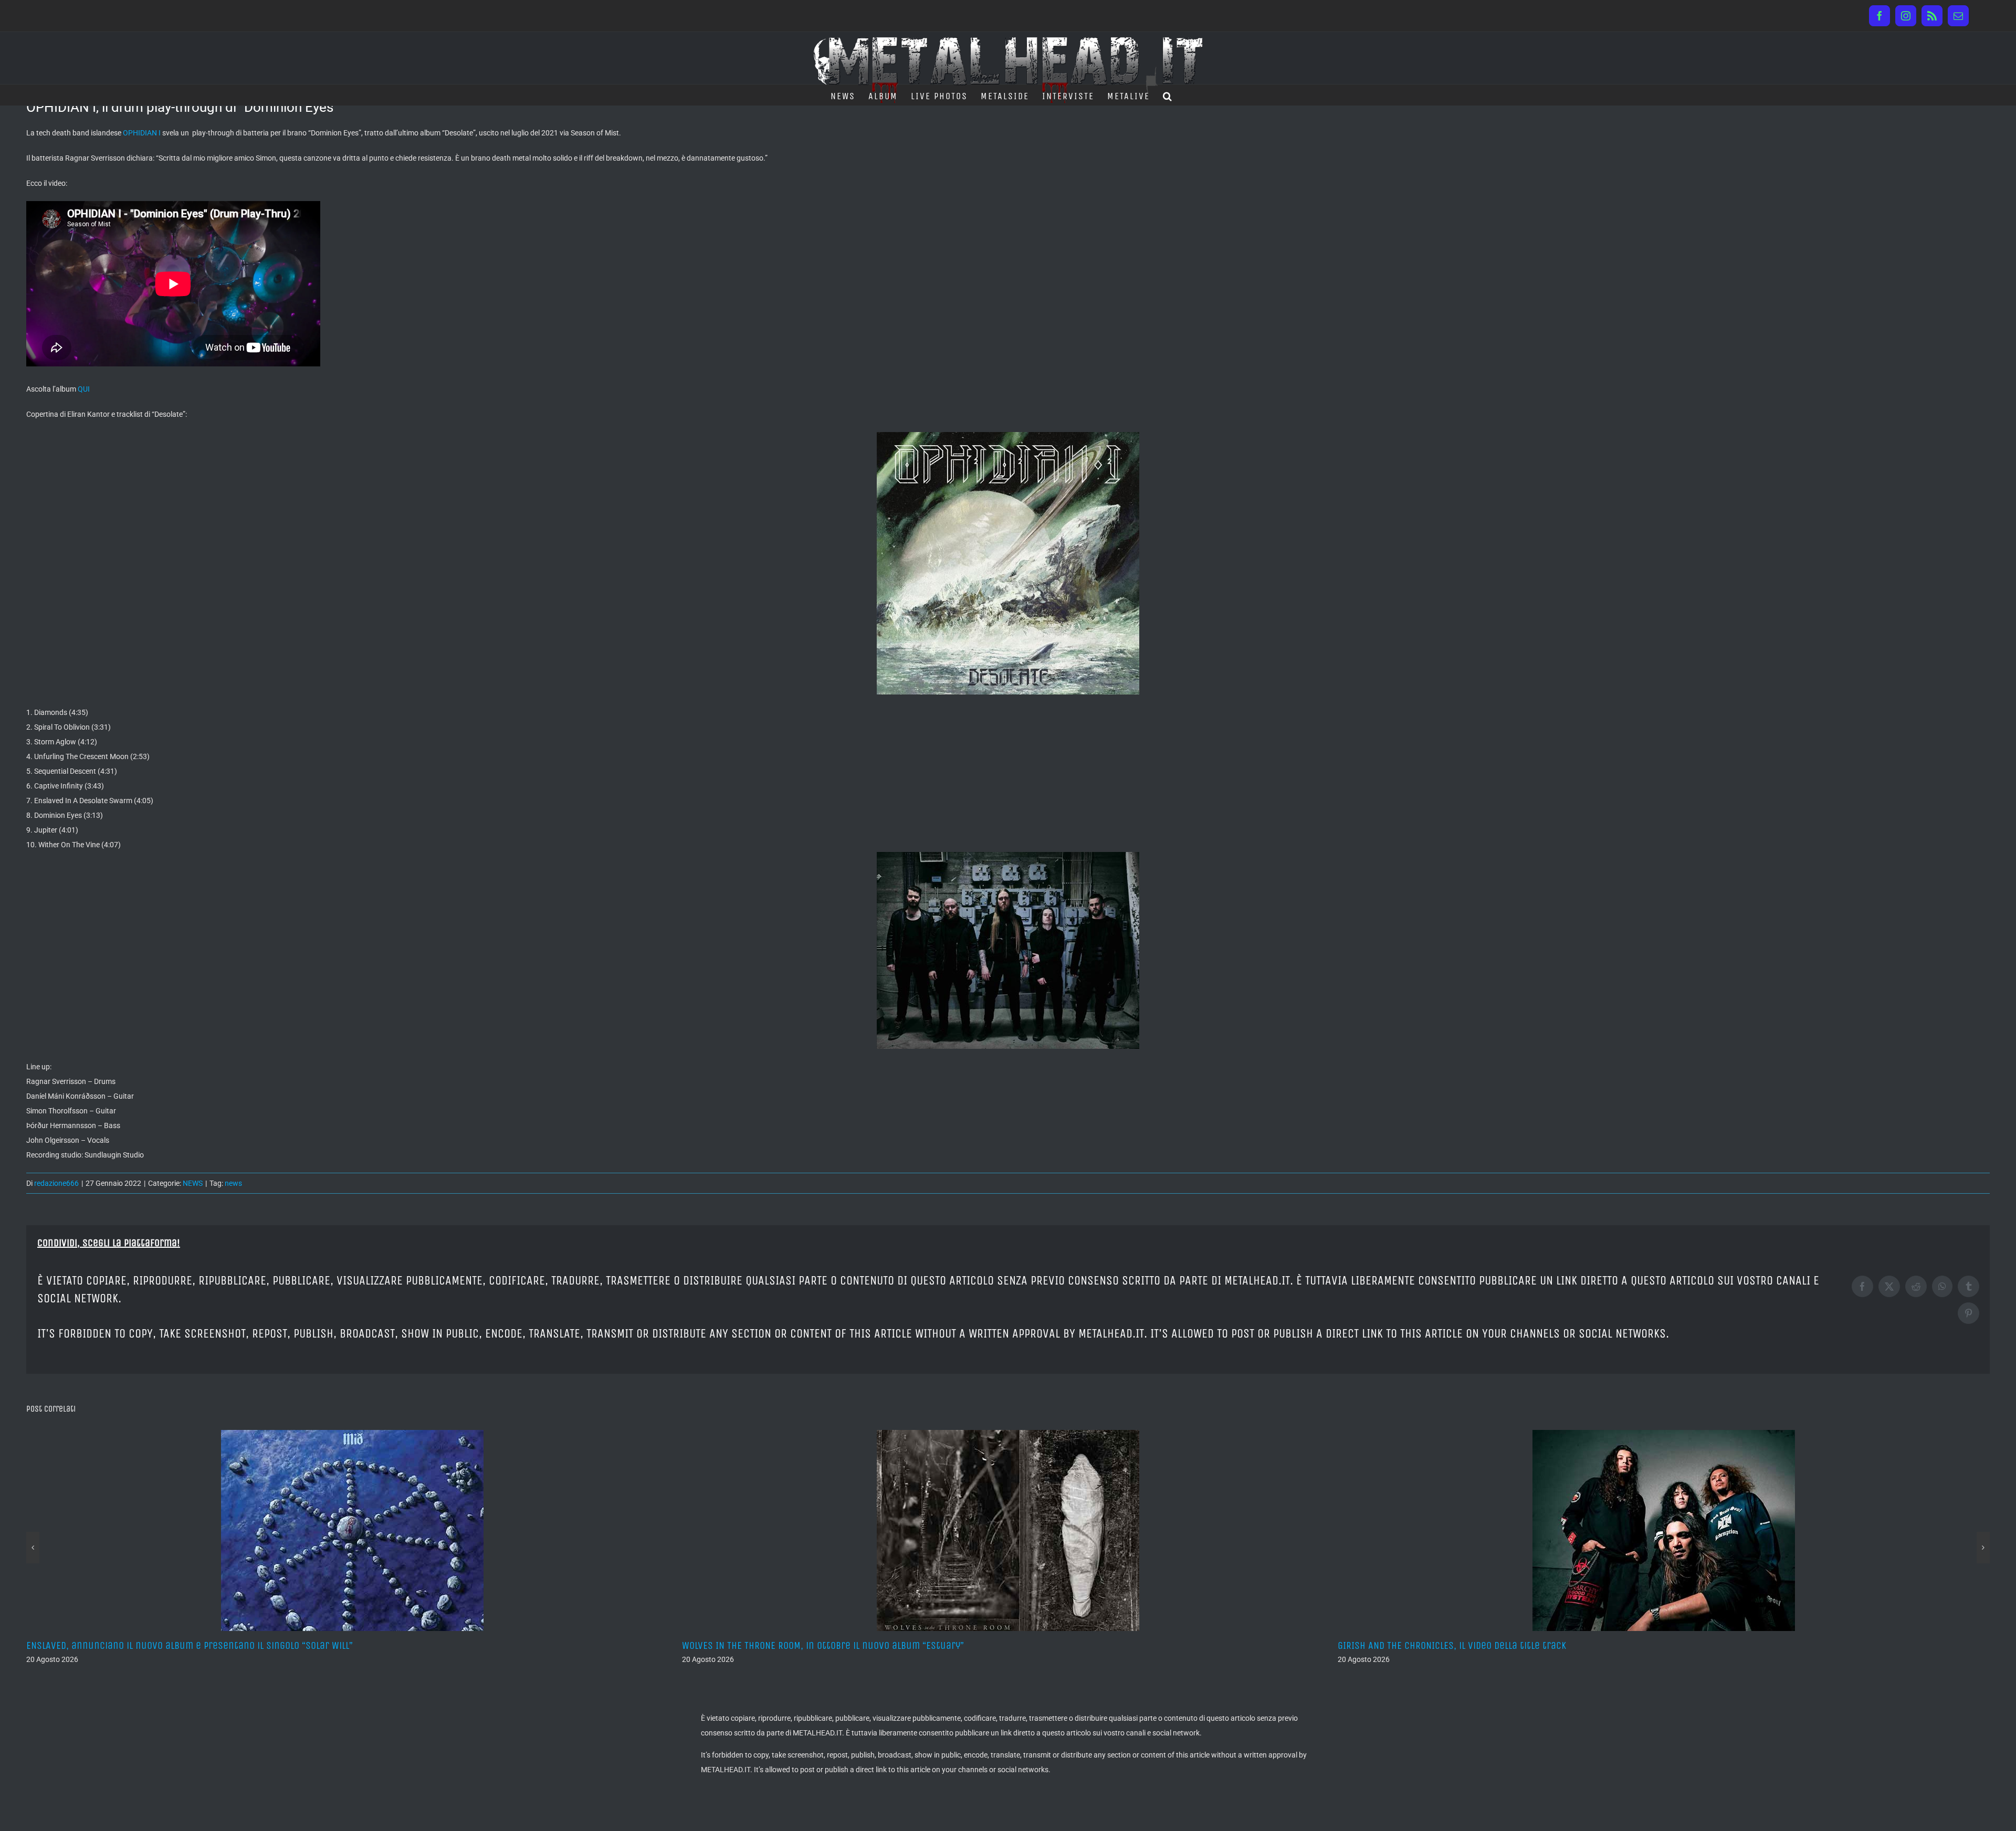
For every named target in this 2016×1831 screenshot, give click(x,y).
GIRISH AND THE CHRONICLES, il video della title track (796, 1645)
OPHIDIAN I (142, 133)
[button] (1168, 95)
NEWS (193, 1183)
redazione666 (56, 1183)
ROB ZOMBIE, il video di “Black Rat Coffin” (1427, 1645)
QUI (84, 389)
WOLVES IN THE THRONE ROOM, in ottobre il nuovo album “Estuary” (167, 1645)
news (233, 1183)
